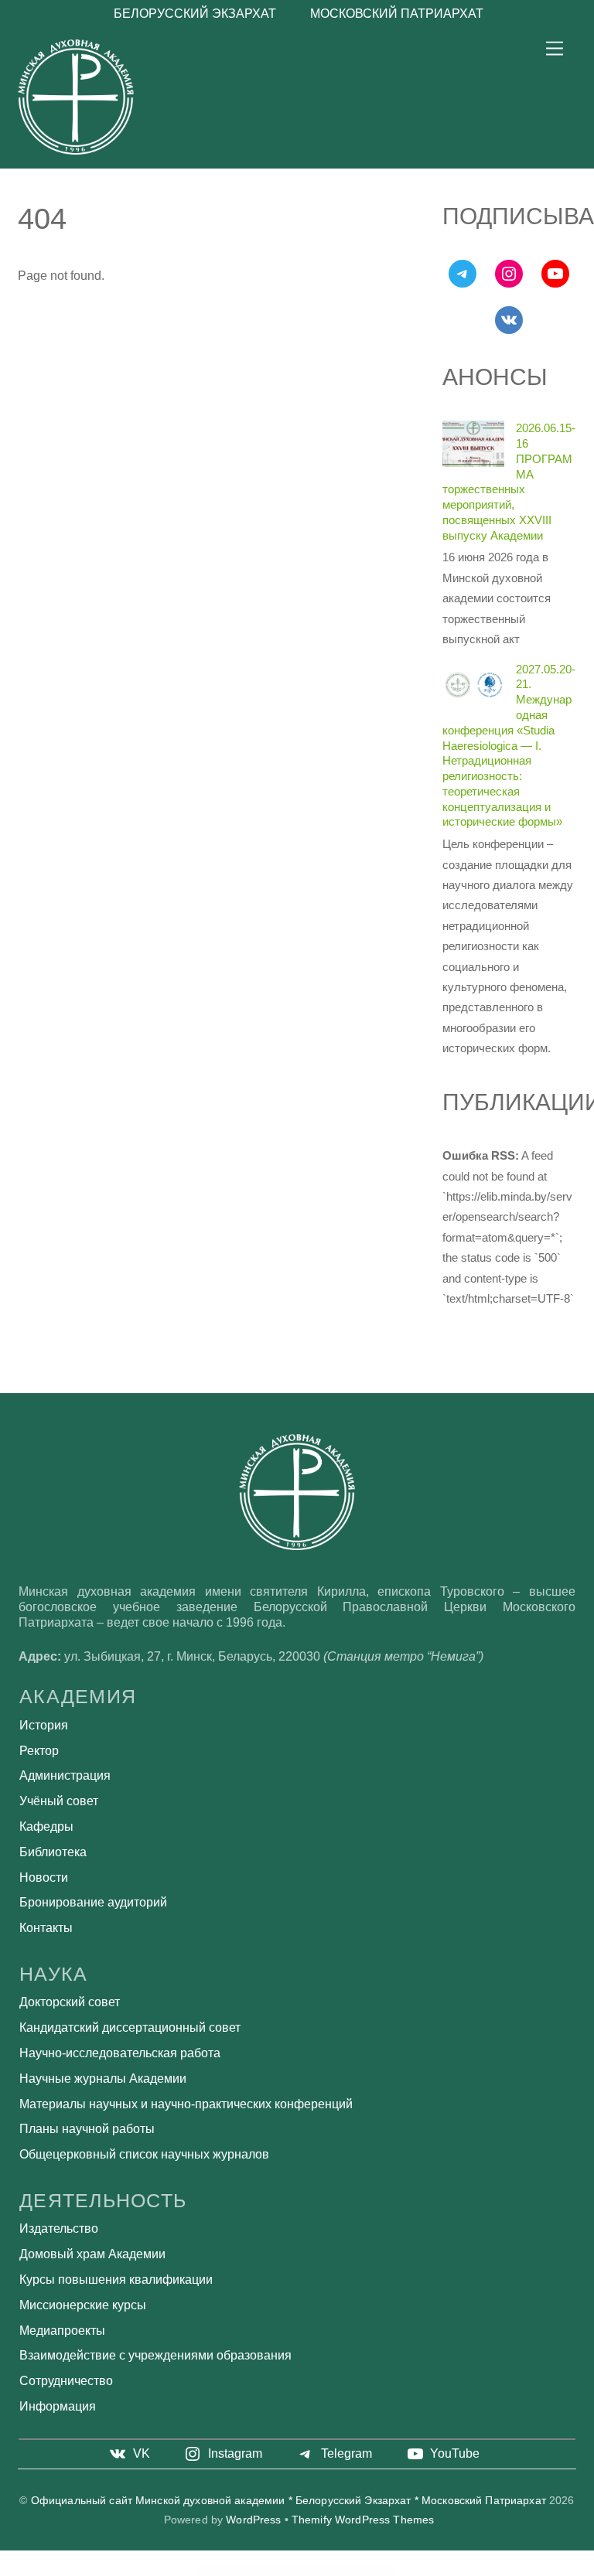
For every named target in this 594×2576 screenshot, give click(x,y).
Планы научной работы (87, 2129)
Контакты (46, 1928)
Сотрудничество (66, 2381)
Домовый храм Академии (92, 2254)
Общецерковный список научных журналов (144, 2154)
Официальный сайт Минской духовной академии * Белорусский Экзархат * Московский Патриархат (288, 2501)
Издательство (59, 2228)
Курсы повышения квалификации (116, 2280)
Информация (58, 2406)
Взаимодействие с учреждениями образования (155, 2355)
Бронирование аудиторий (93, 1902)
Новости (44, 1877)
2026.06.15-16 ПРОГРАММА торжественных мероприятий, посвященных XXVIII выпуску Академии (509, 481)
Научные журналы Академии (103, 2079)
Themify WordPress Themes (363, 2520)
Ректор (39, 1751)
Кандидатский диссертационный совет (130, 2027)
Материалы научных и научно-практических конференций (186, 2104)
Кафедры (46, 1826)
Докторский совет (70, 2002)
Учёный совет (59, 1801)
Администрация (65, 1775)
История (44, 1725)
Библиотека (53, 1852)
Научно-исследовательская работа (120, 2053)
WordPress (253, 2520)
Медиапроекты (62, 2331)
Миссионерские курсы (83, 2305)
